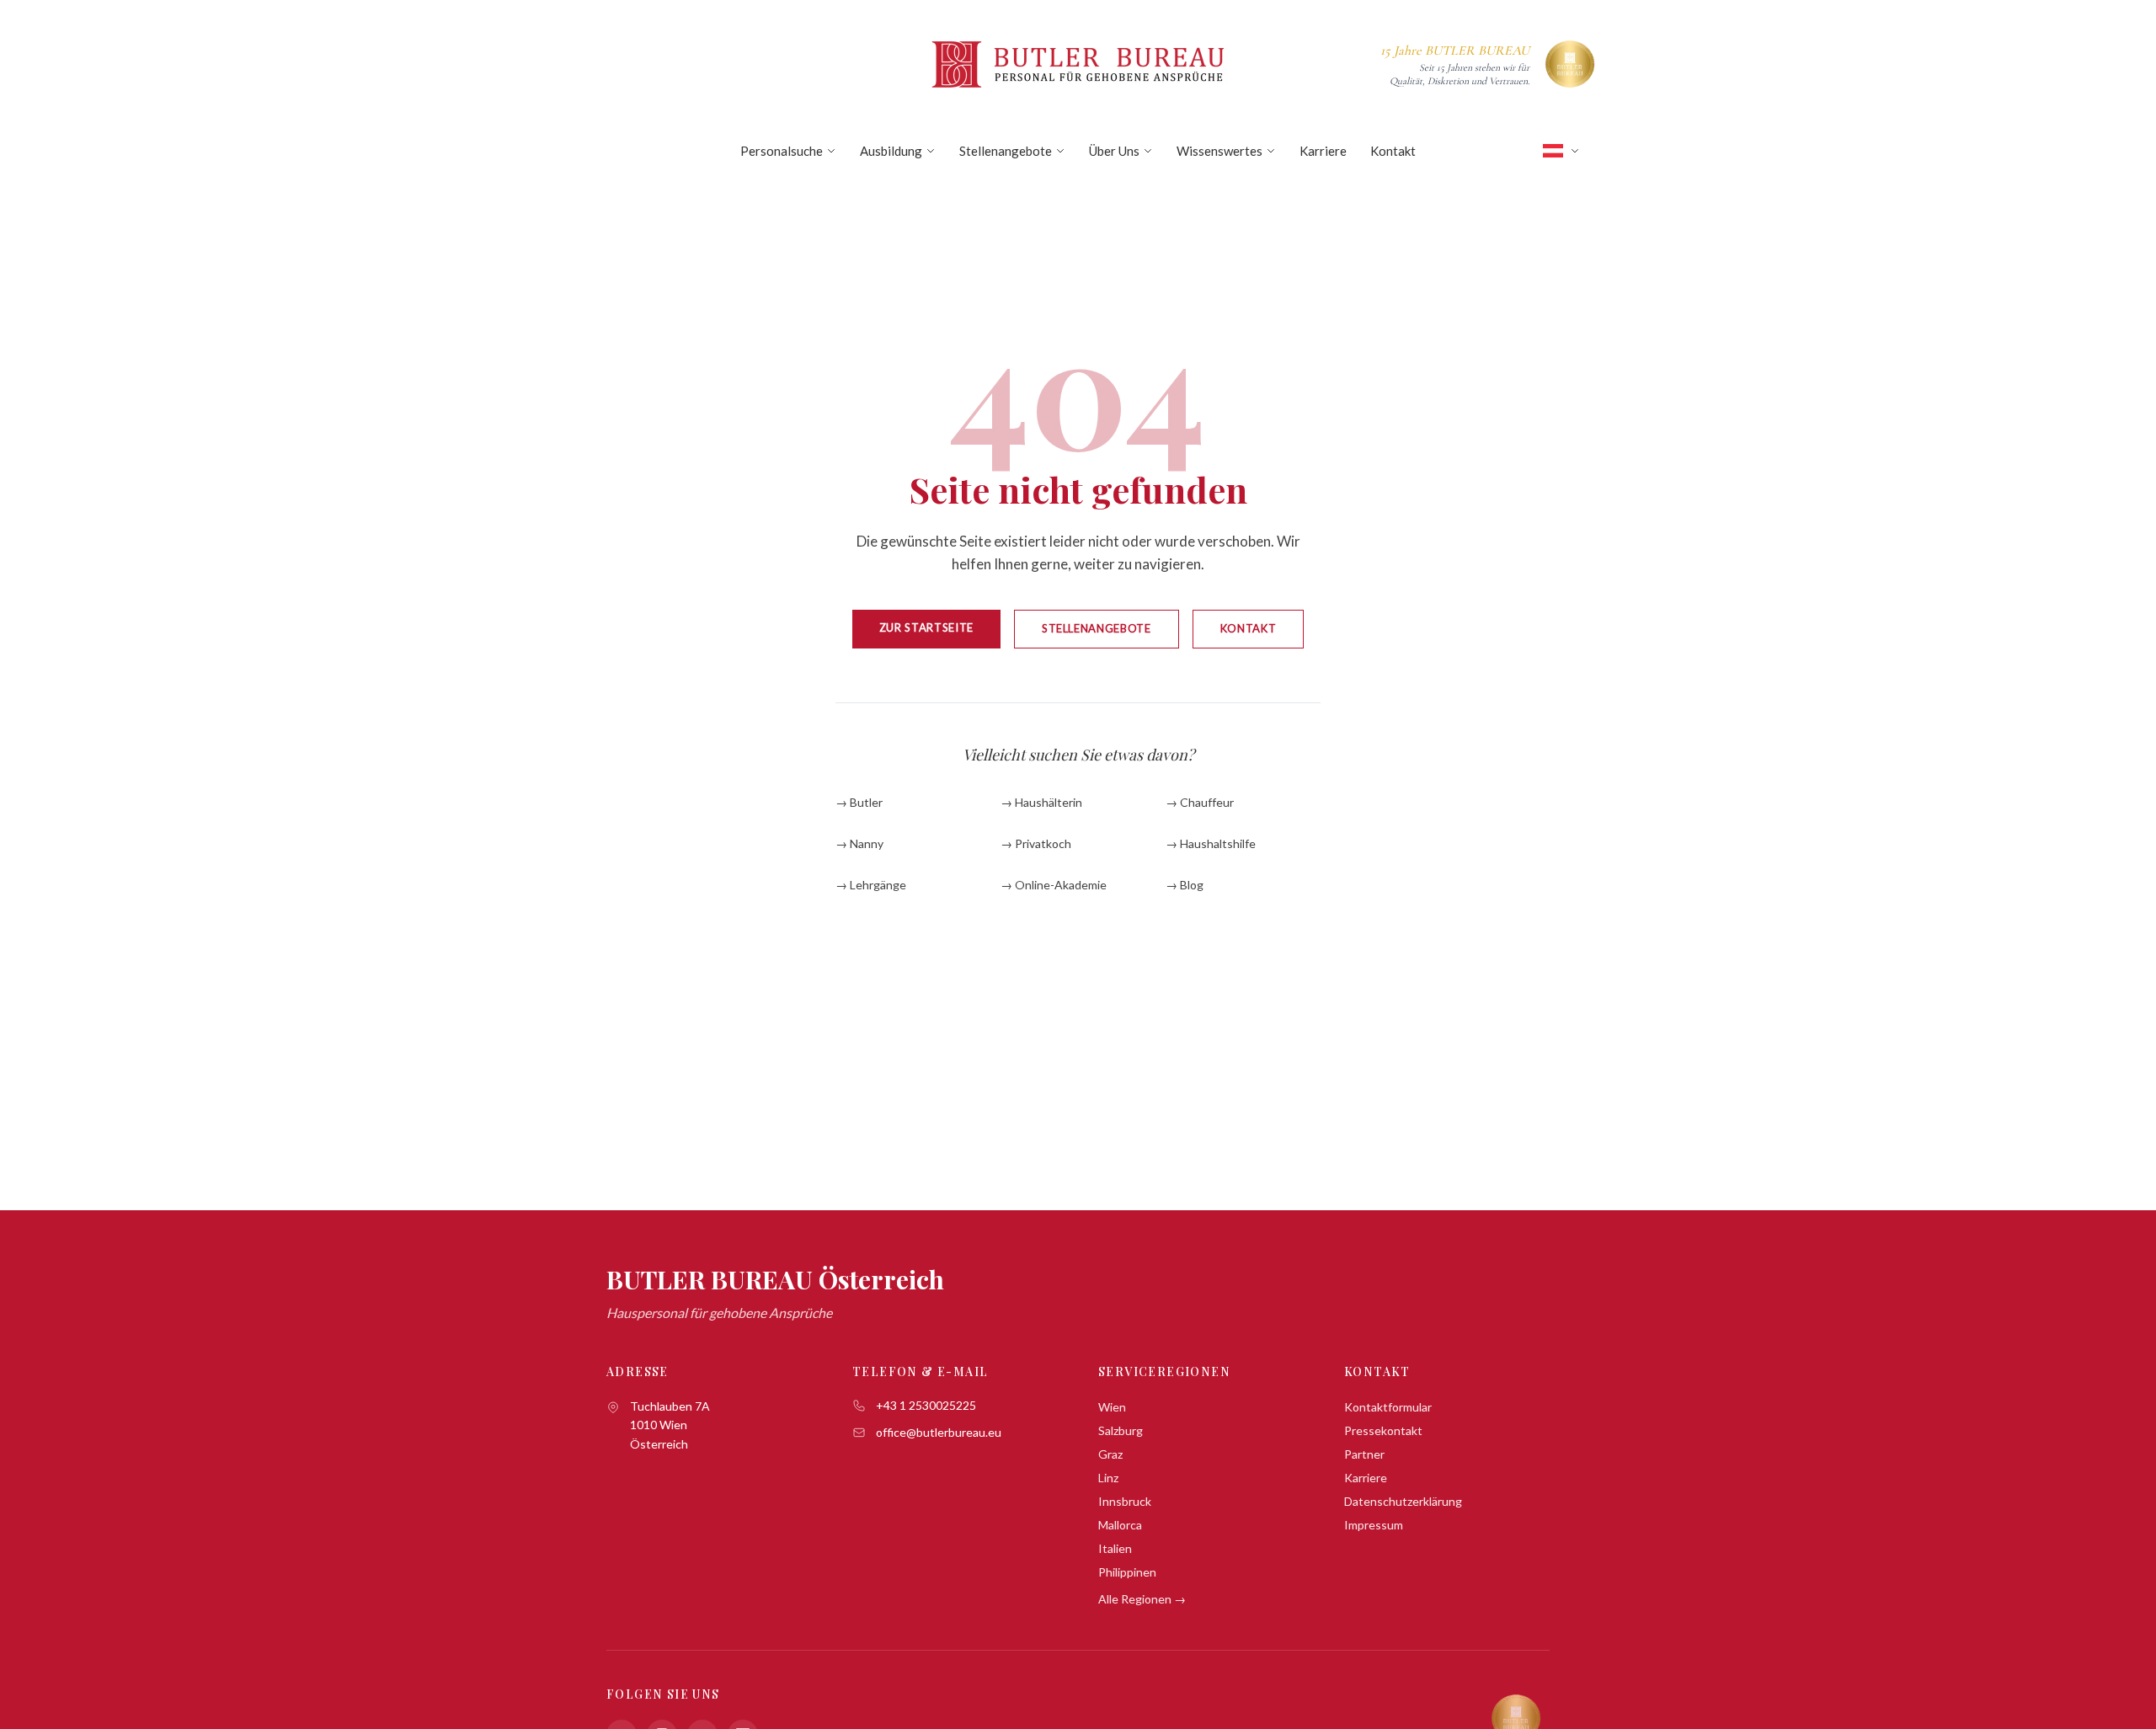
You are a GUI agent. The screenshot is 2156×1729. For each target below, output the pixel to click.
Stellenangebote (1006, 151)
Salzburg (1121, 1430)
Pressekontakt (1383, 1430)
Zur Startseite (926, 627)
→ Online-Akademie (1054, 885)
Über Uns (1114, 151)
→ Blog (1185, 885)
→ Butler (859, 802)
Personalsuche (782, 151)
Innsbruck (1125, 1501)
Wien (1112, 1407)
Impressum (1374, 1525)
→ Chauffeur (1200, 802)
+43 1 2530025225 (926, 1405)
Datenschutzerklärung (1403, 1501)
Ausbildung (891, 151)
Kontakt (1393, 151)
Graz (1110, 1454)
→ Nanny (859, 843)
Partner (1364, 1454)
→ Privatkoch (1036, 843)
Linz (1108, 1478)
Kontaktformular (1388, 1407)
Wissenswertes (1219, 151)
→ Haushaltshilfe (1211, 843)
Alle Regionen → (1142, 1599)
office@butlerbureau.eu (939, 1432)
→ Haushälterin (1041, 802)
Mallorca (1120, 1525)
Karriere (1323, 151)
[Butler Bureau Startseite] (1078, 64)
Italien (1115, 1548)
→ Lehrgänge (871, 885)
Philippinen (1127, 1572)
